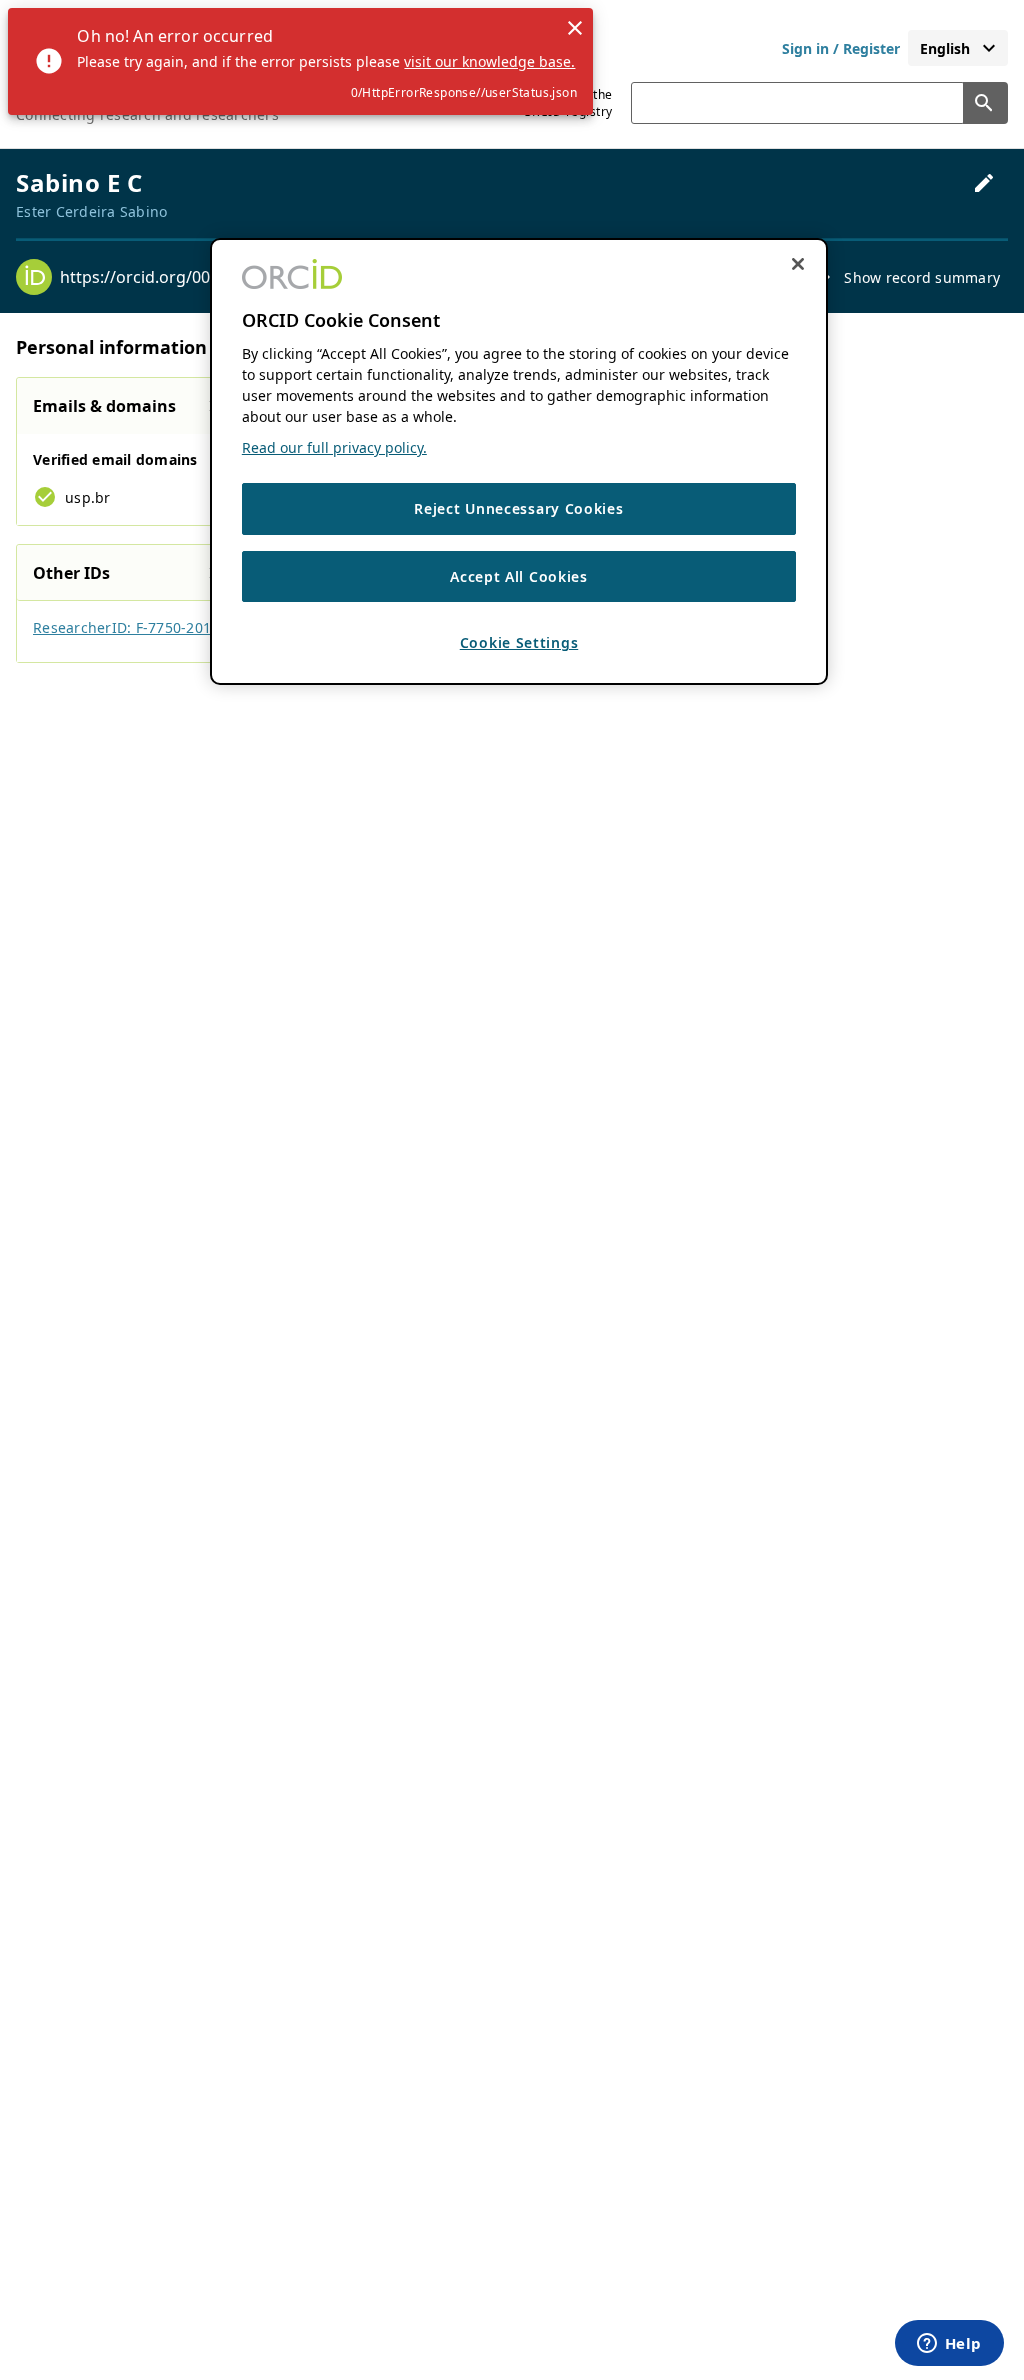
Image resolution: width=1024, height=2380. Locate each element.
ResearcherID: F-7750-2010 (126, 627)
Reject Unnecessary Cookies (518, 508)
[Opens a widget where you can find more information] (949, 2345)
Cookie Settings (519, 642)
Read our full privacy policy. (334, 447)
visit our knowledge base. (489, 61)
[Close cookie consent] (798, 264)
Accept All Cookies (519, 576)
